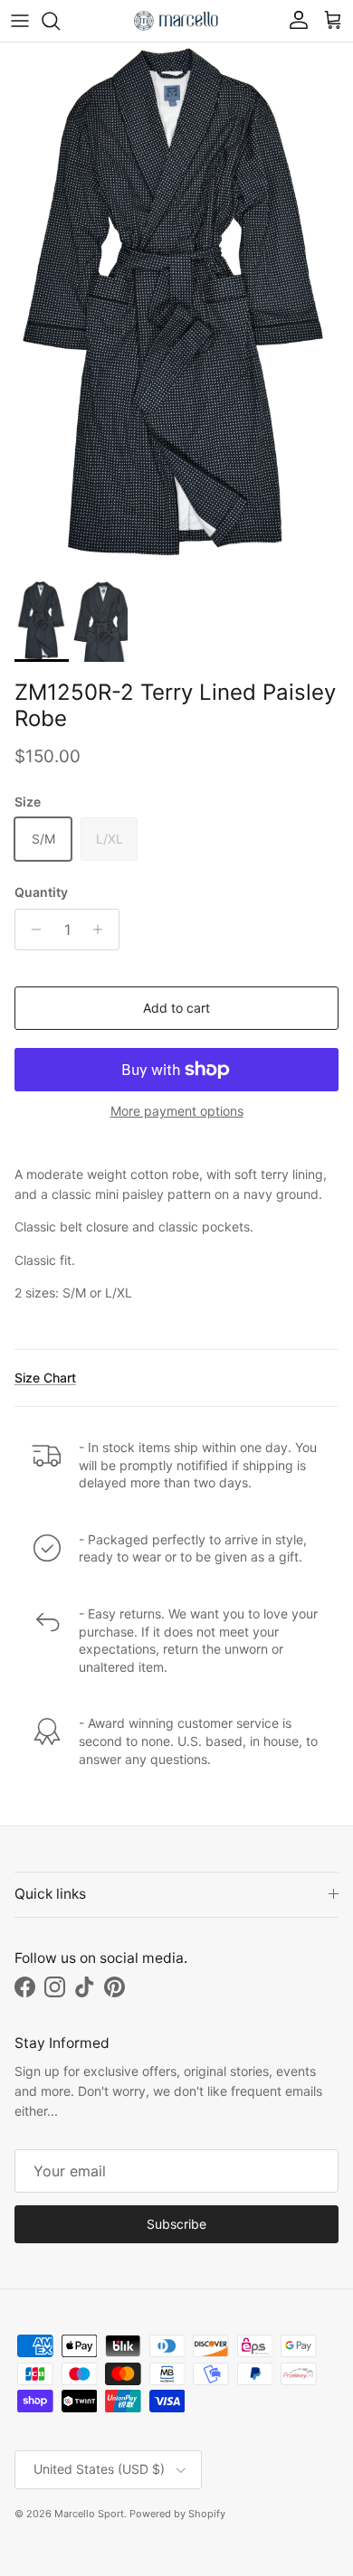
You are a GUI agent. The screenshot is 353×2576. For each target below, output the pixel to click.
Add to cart (176, 1008)
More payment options (177, 1111)
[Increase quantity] (103, 929)
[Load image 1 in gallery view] (176, 307)
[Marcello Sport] (176, 21)
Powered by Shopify (177, 2514)
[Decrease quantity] (31, 929)
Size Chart (45, 1378)
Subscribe (176, 2224)
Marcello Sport (89, 2514)
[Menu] (20, 21)
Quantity (41, 892)
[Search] (60, 21)
